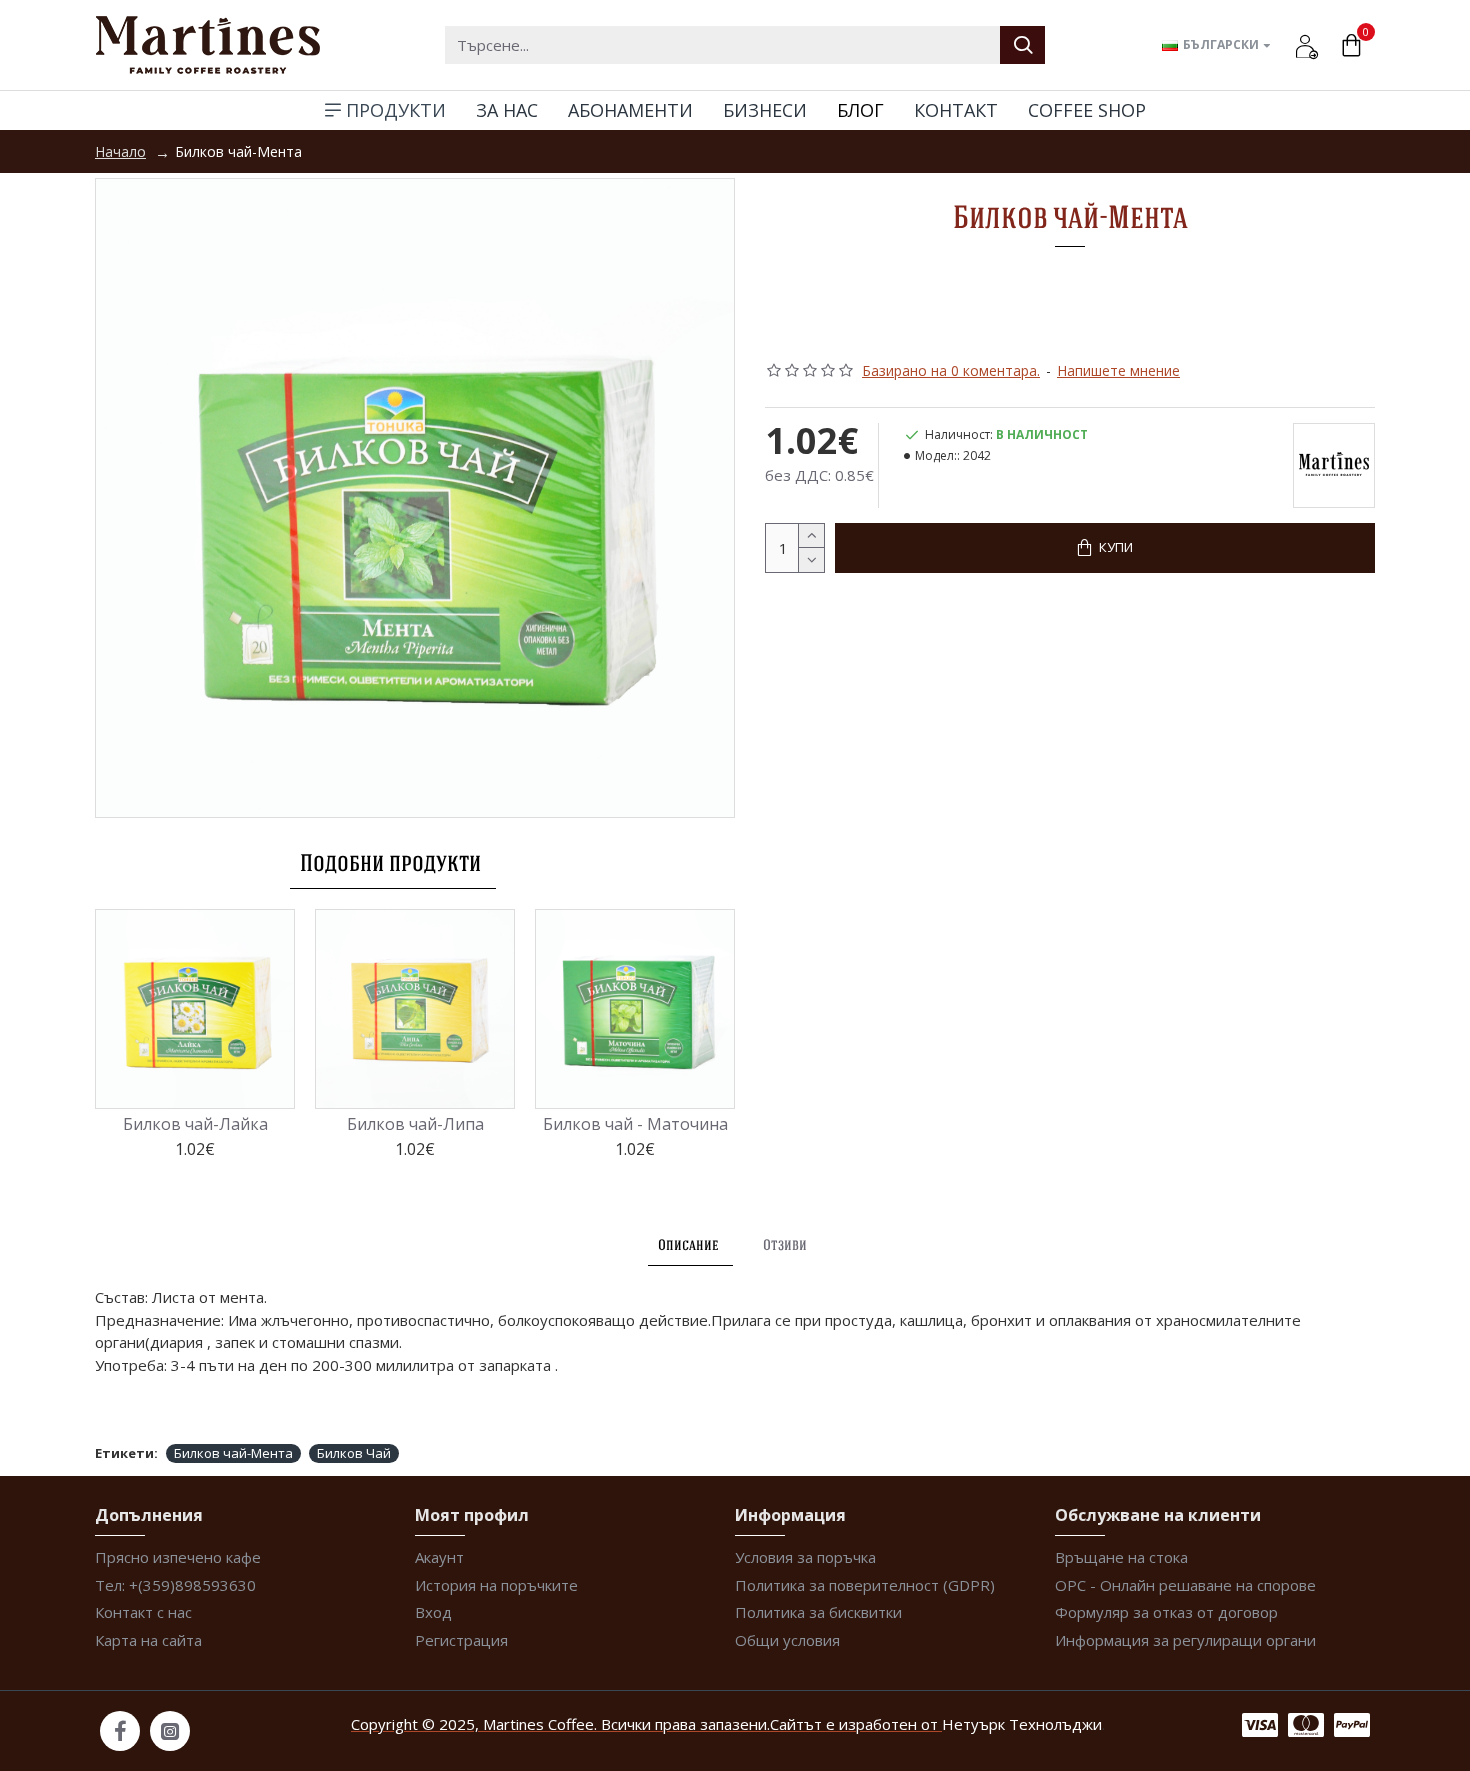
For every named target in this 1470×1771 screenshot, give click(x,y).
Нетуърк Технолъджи (1022, 1724)
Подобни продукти (390, 862)
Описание (688, 1245)
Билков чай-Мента (233, 1453)
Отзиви (785, 1245)
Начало (120, 151)
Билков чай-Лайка (195, 1124)
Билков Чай (354, 1453)
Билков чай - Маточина (635, 1124)
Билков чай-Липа (415, 1124)
